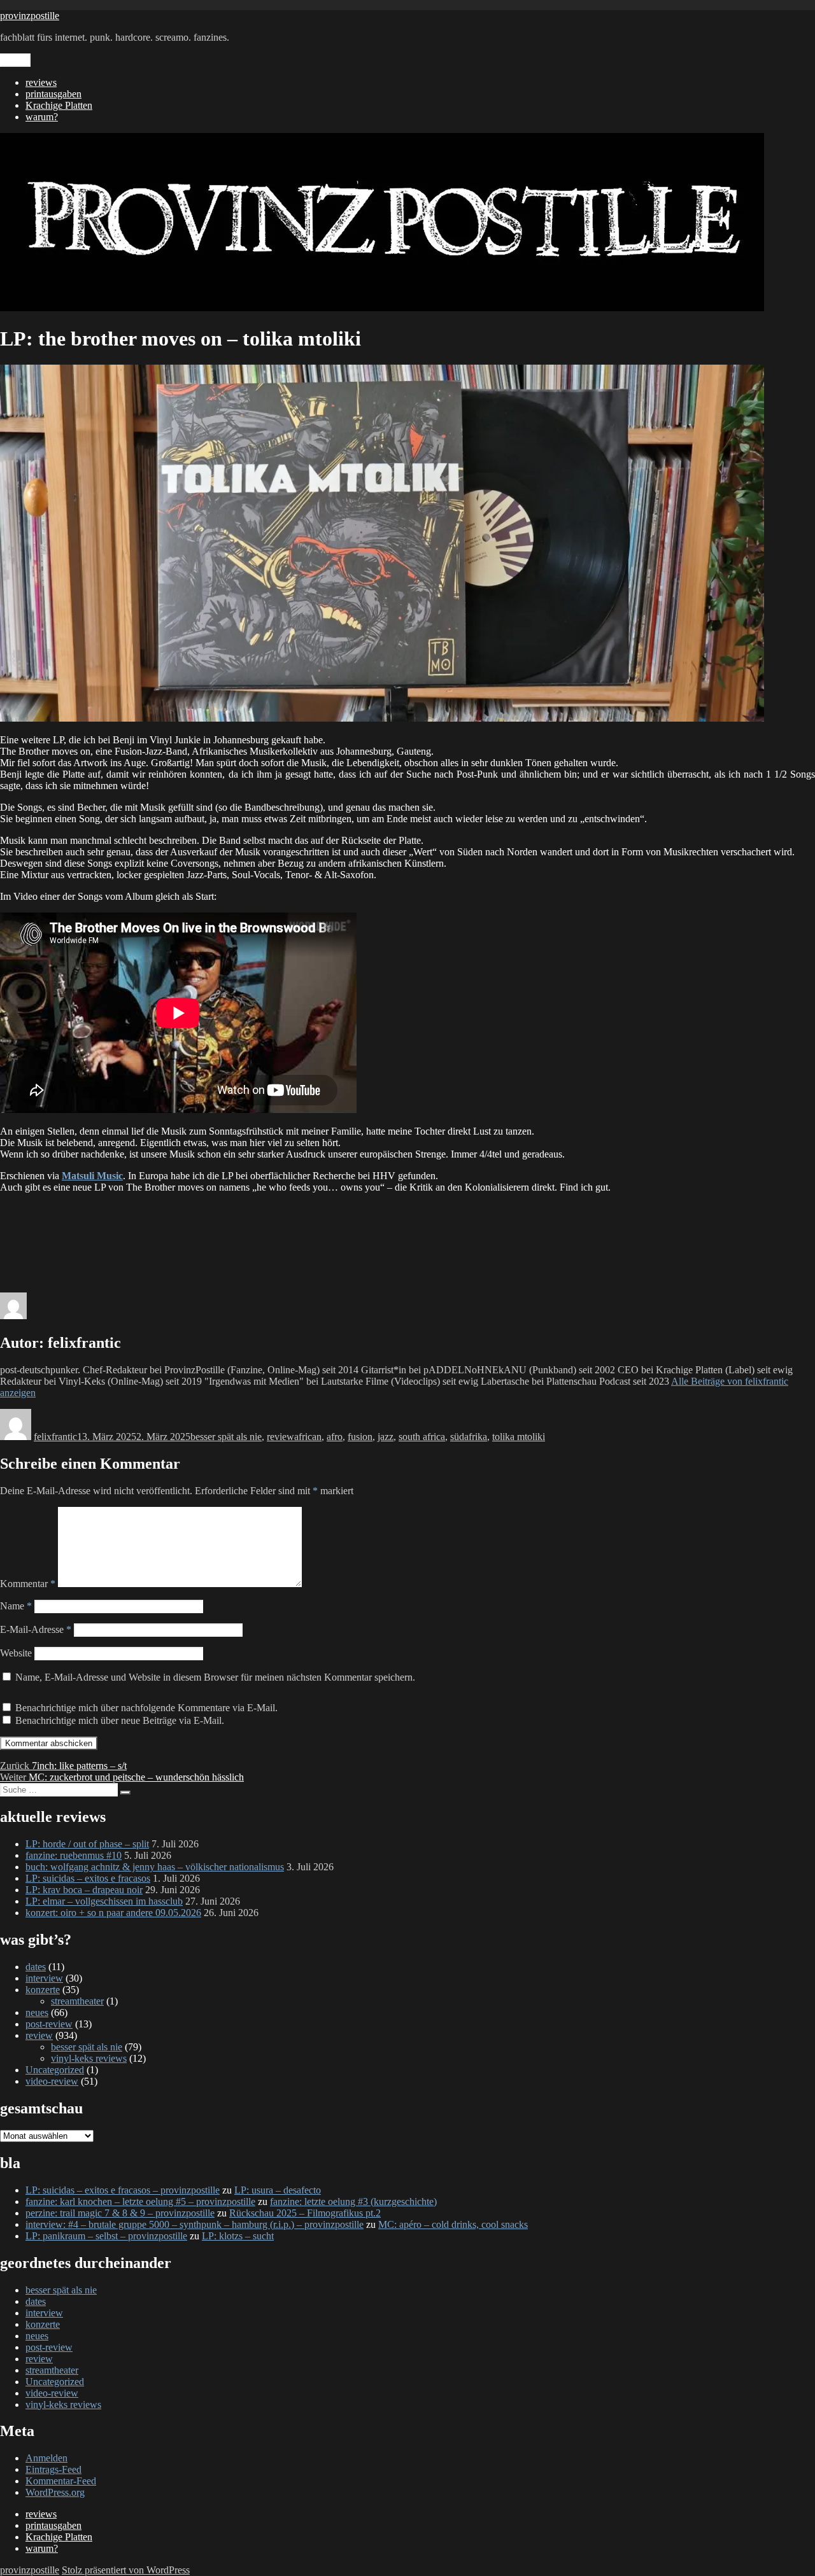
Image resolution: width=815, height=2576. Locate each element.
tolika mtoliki (519, 1437)
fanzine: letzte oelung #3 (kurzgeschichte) (353, 2201)
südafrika (469, 1437)
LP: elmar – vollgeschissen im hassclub (104, 1901)
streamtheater (77, 2001)
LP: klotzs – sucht (238, 2236)
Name (16, 1606)
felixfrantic (55, 1437)
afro (335, 1437)
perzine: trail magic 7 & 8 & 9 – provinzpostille (120, 2213)
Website (16, 1653)
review (280, 1437)
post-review (49, 2024)
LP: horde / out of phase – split (87, 1844)
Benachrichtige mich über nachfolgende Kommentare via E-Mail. (146, 1708)
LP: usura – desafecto (278, 2190)
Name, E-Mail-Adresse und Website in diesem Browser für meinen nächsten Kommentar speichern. (215, 1677)
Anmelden (46, 2458)
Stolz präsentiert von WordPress (126, 2570)
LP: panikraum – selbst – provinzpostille (106, 2236)
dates (36, 1967)
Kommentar (28, 1584)
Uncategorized (55, 2070)
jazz (386, 1437)
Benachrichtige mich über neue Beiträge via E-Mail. (120, 1720)
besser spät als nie (226, 1437)
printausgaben (53, 94)
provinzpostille (30, 16)
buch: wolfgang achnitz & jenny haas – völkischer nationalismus (155, 1867)
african (308, 1437)
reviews (41, 82)
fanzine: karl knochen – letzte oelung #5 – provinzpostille (140, 2201)
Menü (15, 60)
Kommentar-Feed (61, 2481)
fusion (360, 1437)
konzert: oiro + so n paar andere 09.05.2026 (113, 1913)
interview (44, 1978)
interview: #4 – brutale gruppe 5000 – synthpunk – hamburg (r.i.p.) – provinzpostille (195, 2224)
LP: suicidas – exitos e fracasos (88, 1878)
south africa (422, 1437)
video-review (52, 2081)
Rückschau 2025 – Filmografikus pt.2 (305, 2213)
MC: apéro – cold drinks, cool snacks (453, 2224)
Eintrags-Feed (53, 2469)
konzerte (43, 1990)
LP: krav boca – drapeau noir (84, 1890)
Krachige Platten (59, 105)
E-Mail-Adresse (36, 1629)
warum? (42, 117)
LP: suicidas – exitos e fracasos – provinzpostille (123, 2190)
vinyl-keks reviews (89, 2058)
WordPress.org (55, 2492)
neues (37, 2012)
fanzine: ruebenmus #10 (74, 1855)
